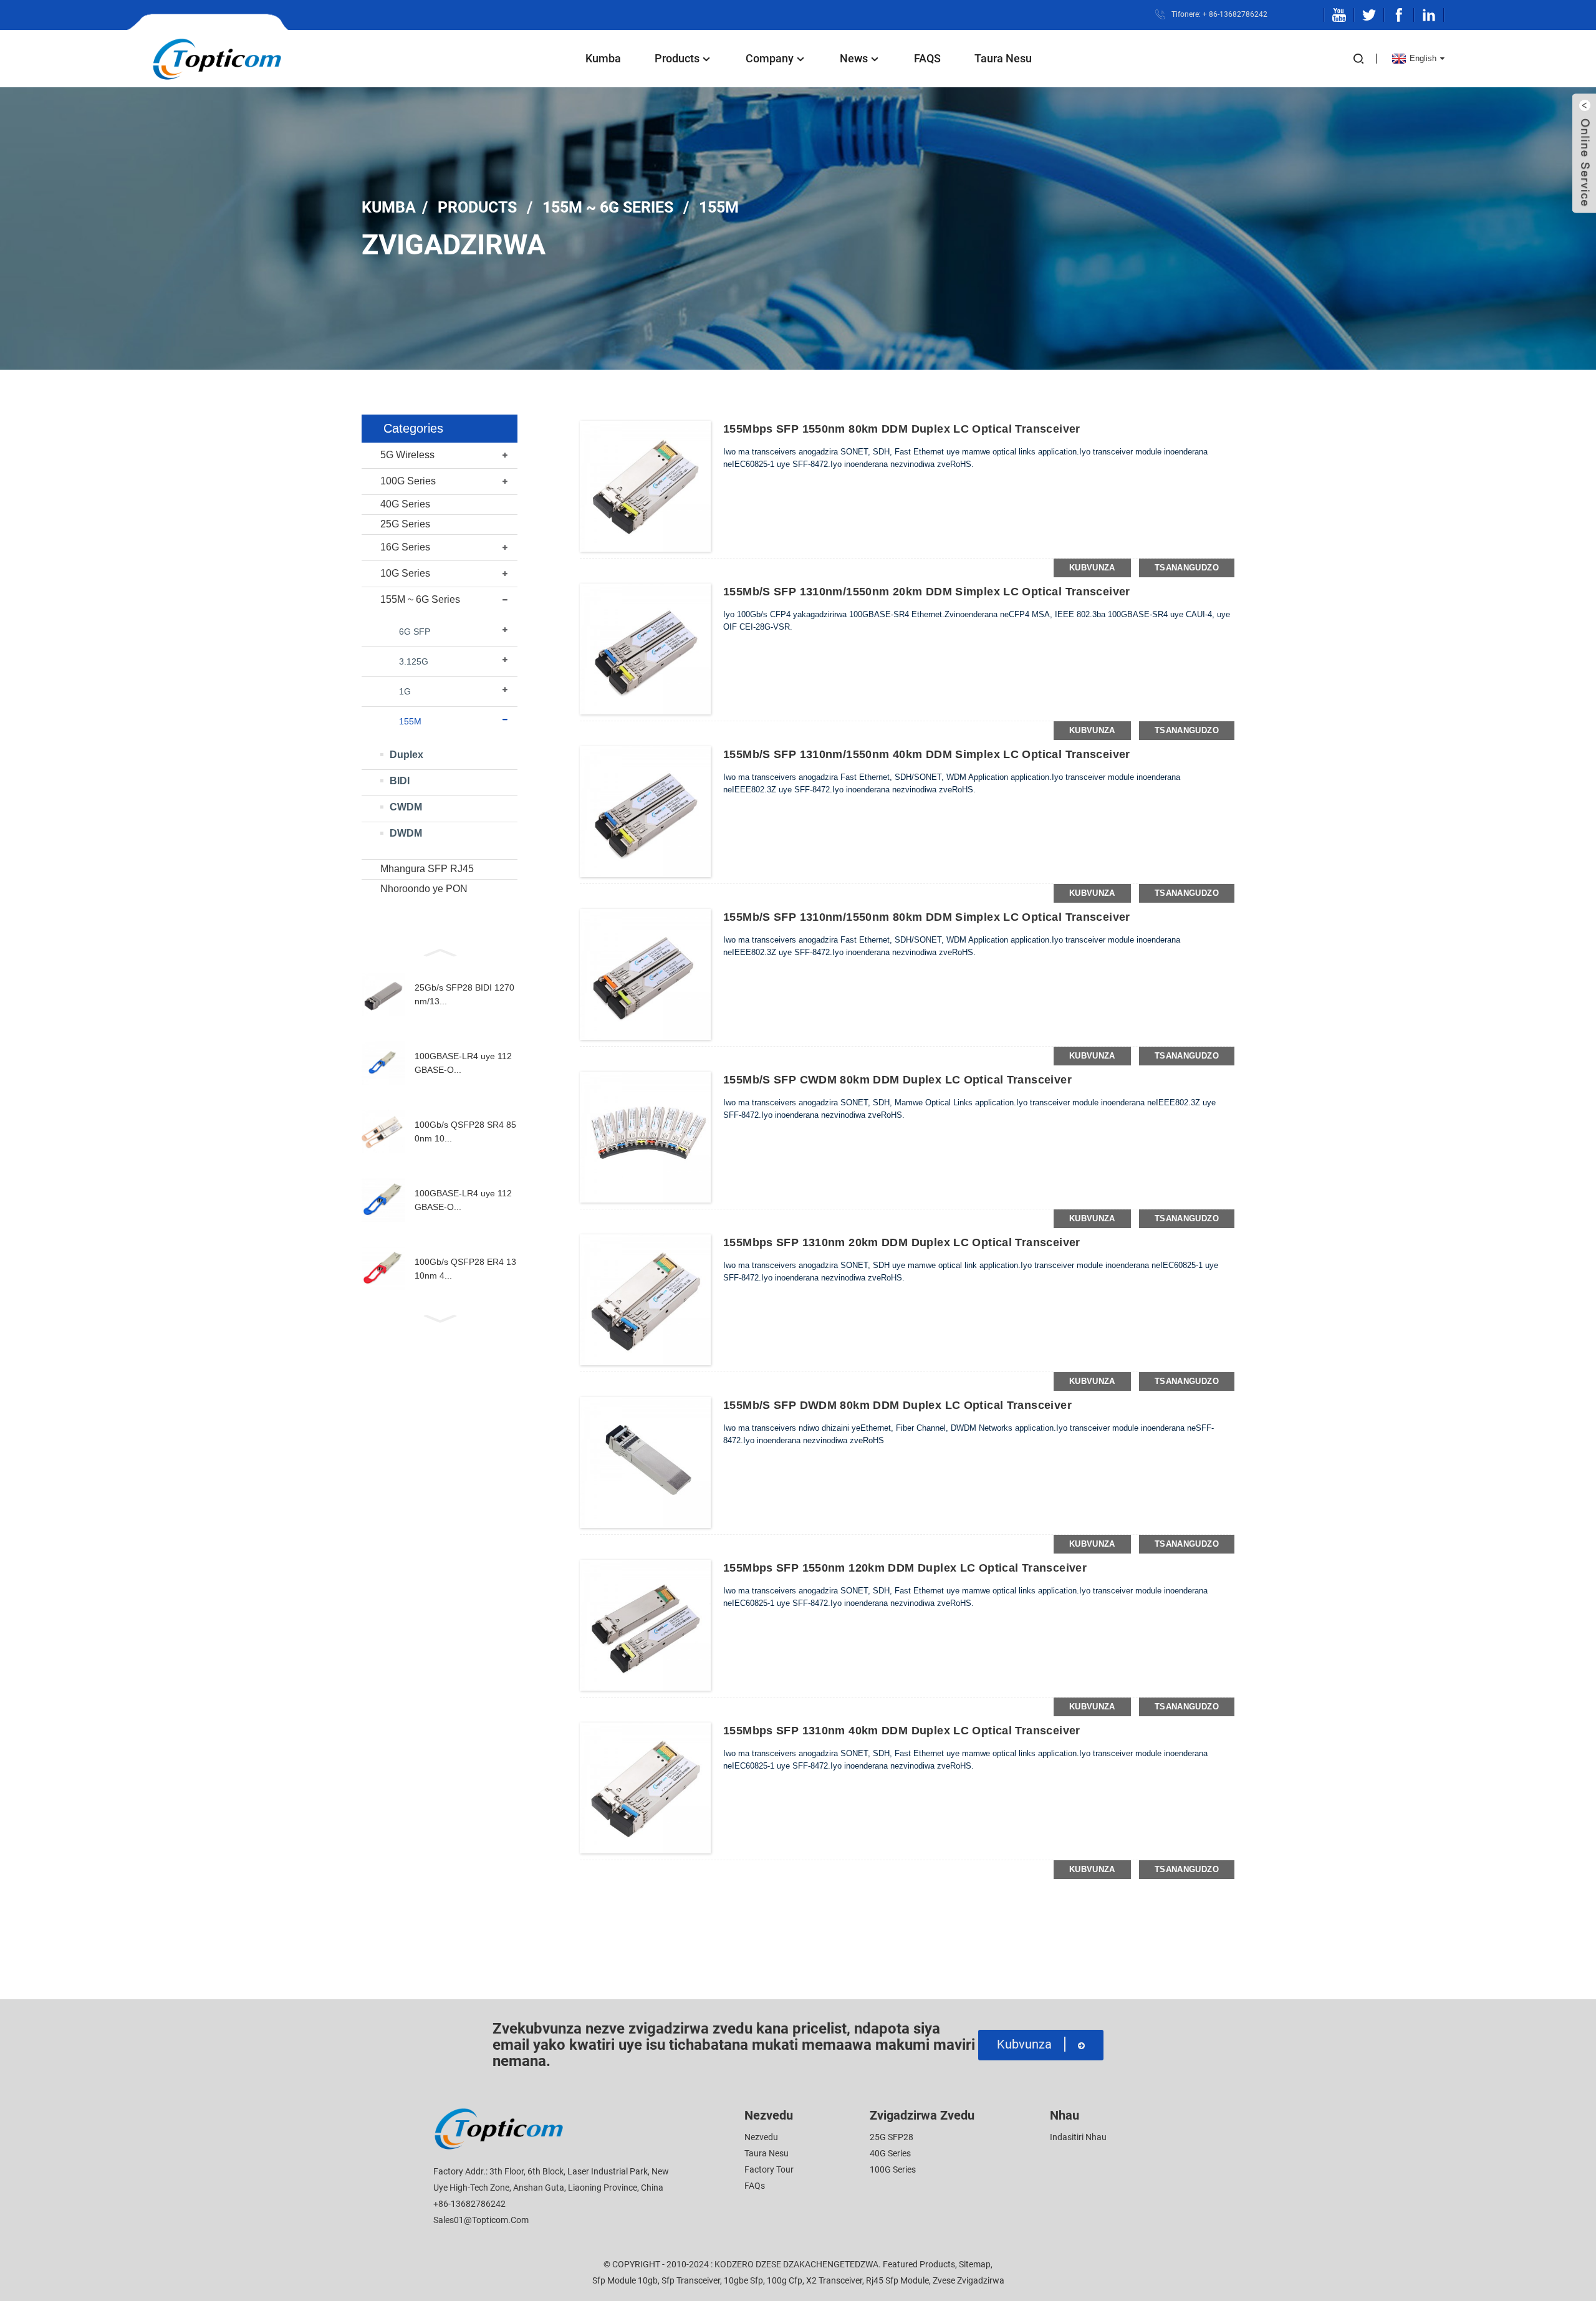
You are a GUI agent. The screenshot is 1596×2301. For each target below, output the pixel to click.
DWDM (406, 833)
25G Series (405, 524)
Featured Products (919, 2264)
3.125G (414, 661)
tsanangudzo (1187, 568)
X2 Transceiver (834, 2280)
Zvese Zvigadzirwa (969, 2280)
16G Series (405, 547)
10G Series (405, 573)
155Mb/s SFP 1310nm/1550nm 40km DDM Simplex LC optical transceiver (927, 754)
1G (405, 691)
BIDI (400, 781)
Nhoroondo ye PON (424, 889)
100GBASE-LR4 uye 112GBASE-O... (463, 1063)
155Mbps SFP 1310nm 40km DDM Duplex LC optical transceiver (902, 1731)
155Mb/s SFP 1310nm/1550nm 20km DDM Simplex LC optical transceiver (927, 592)
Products (677, 58)
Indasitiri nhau (1078, 2137)
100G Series (408, 481)
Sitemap (975, 2264)
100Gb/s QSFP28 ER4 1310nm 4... (465, 1269)
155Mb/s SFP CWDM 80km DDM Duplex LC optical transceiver (897, 1080)
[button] (440, 951)
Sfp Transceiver (691, 2280)
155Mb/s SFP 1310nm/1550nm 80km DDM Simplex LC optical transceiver (927, 917)
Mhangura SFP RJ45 (427, 869)
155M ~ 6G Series (608, 207)
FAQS (927, 58)
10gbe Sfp (743, 2280)
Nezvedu (761, 2137)
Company (770, 58)
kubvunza (1092, 568)
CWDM (406, 807)
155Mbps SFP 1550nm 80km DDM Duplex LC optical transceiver (902, 429)
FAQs (755, 2186)
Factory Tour (769, 2169)
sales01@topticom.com (481, 2220)
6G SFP (415, 632)
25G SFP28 (892, 2137)
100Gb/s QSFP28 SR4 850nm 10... (465, 1131)
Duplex (406, 755)
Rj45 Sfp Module (897, 2280)
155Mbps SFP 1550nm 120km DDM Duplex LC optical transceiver (905, 1568)
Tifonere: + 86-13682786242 (1219, 14)
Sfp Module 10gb (625, 2280)
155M (719, 207)
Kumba (603, 58)
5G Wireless (407, 455)
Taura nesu (1003, 58)
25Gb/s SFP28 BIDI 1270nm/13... (464, 994)
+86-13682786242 (469, 2204)
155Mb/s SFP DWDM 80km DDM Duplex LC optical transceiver (897, 1405)
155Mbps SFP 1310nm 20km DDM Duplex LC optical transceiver (902, 1242)
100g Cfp (785, 2280)
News (854, 58)
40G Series (405, 504)
